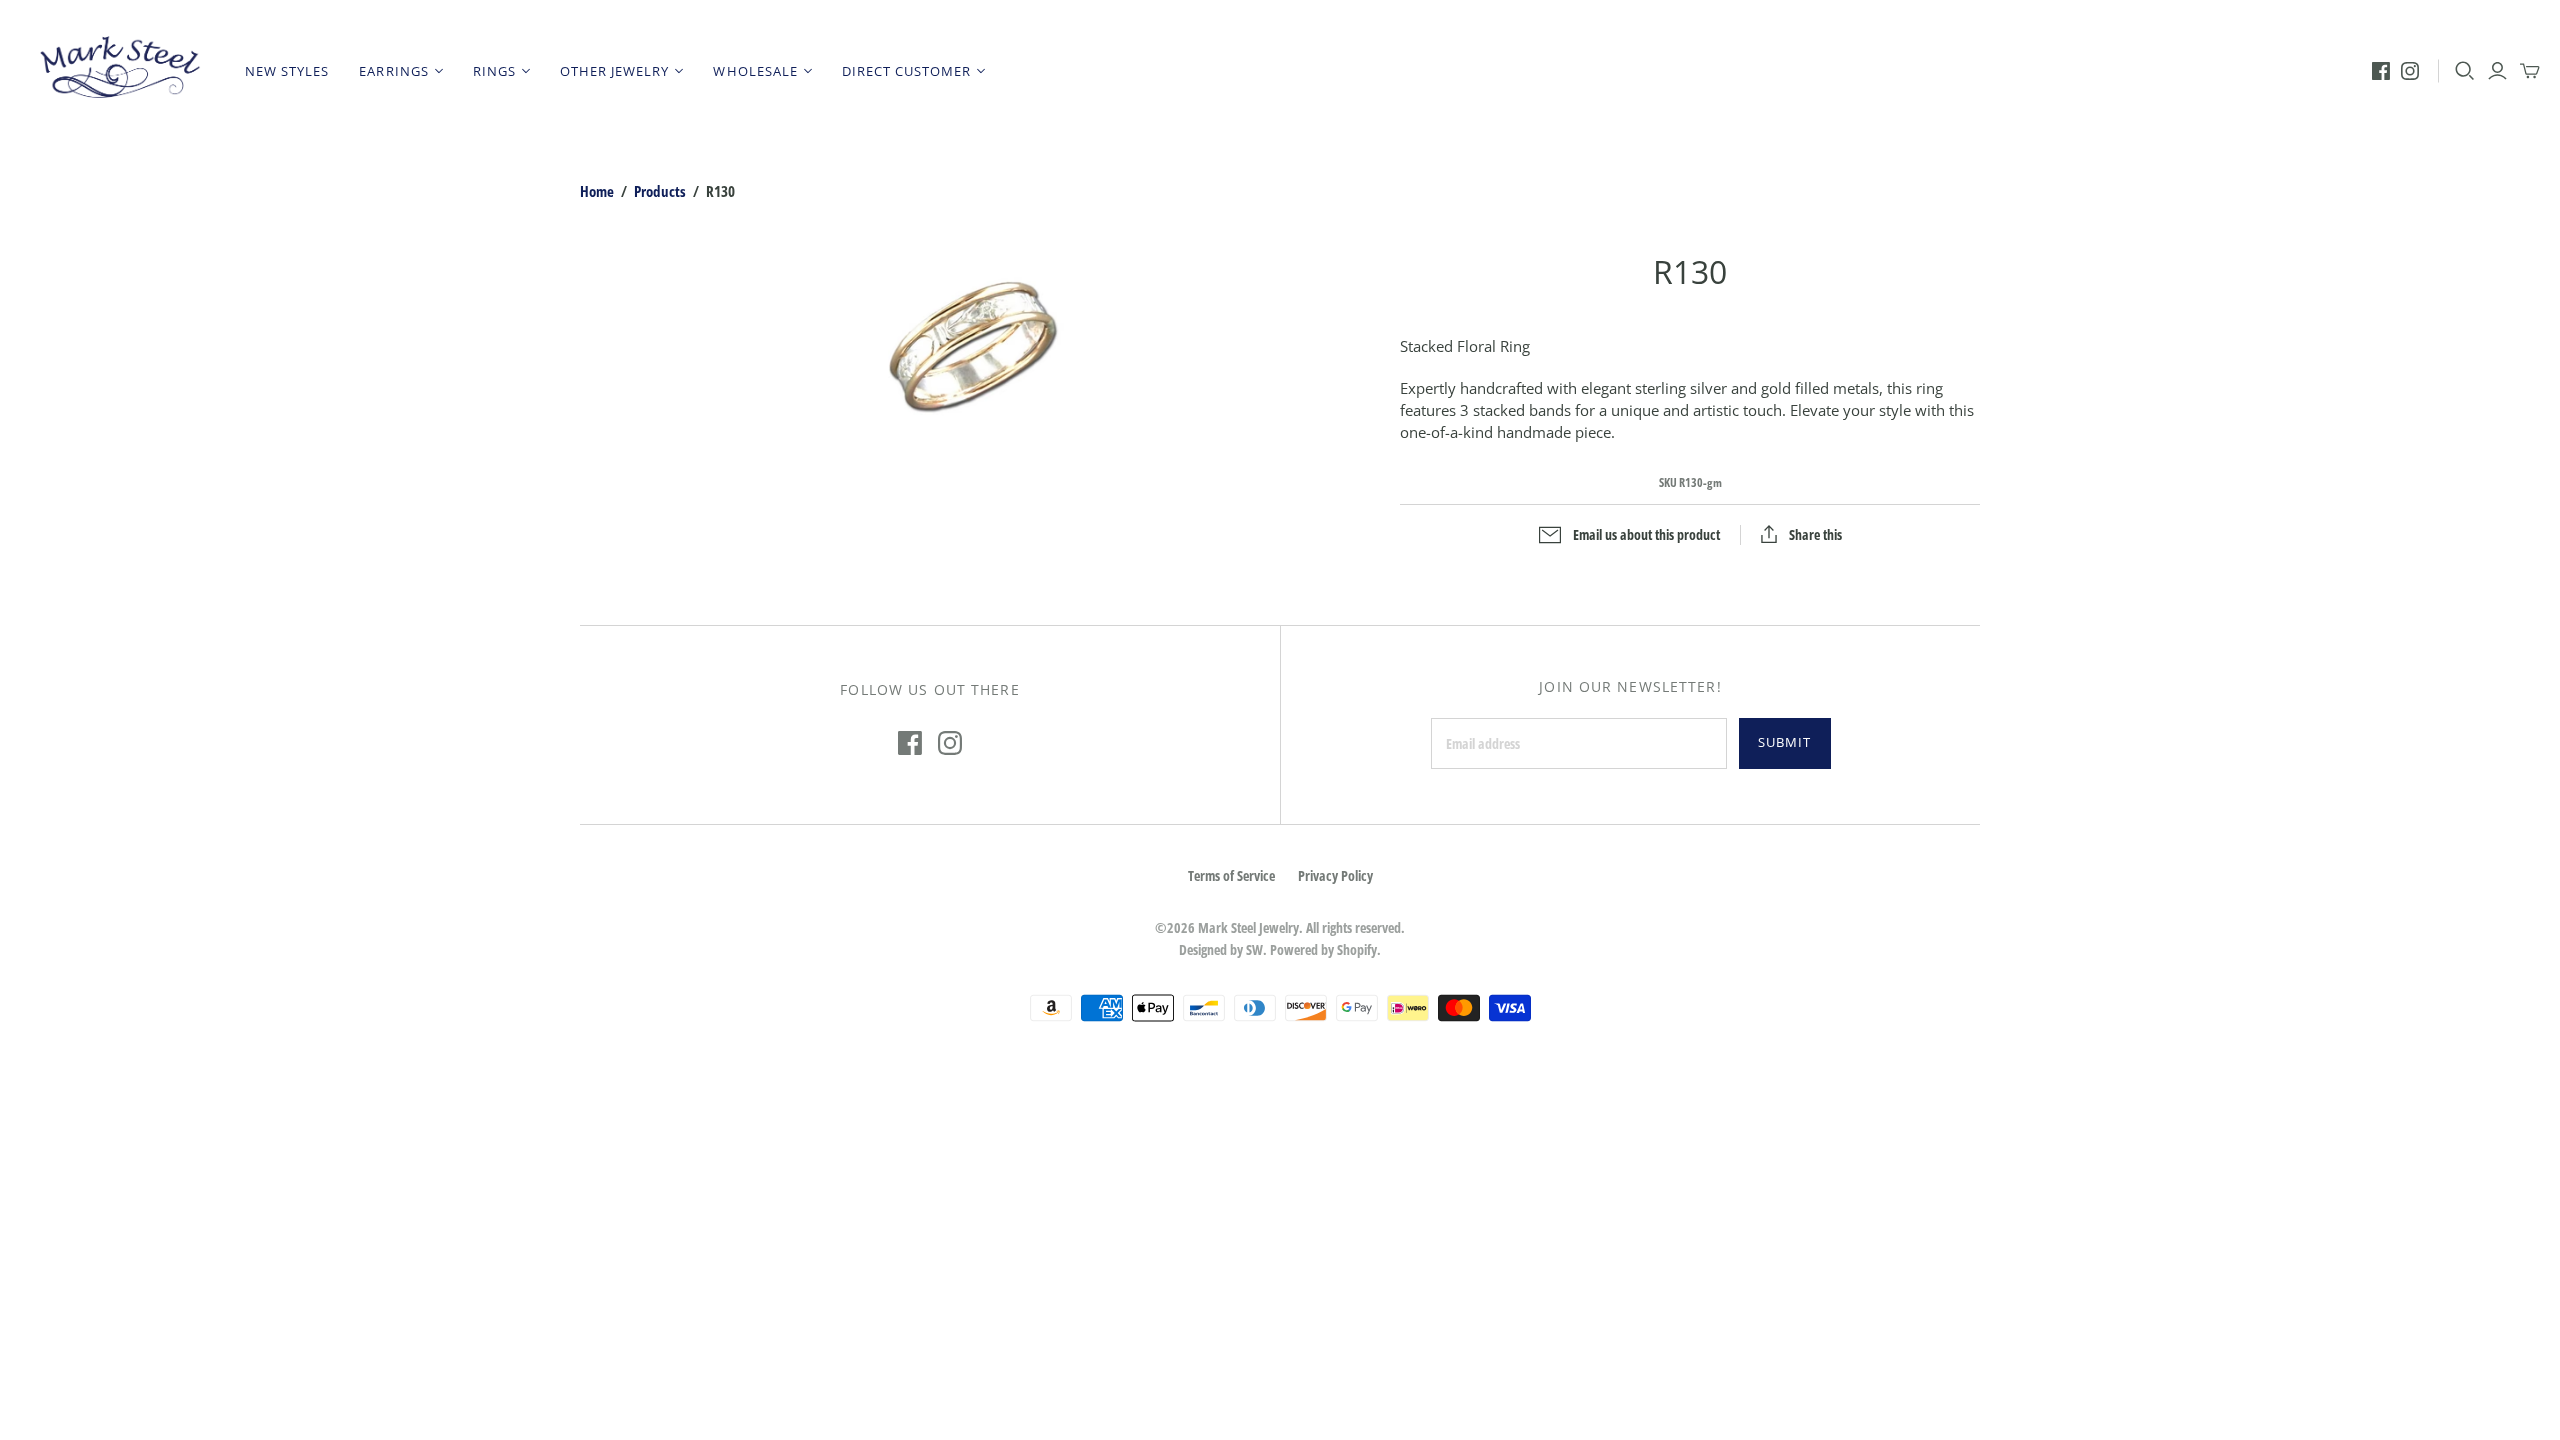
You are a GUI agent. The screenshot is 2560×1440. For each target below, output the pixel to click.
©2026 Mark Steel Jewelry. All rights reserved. (1280, 927)
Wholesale (755, 71)
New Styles (287, 71)
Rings (494, 71)
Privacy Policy (1335, 875)
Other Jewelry (615, 71)
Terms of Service (1231, 875)
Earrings (393, 71)
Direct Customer (907, 71)
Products (660, 191)
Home (597, 191)
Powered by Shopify (1323, 949)
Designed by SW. (1223, 949)
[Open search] (2465, 71)
